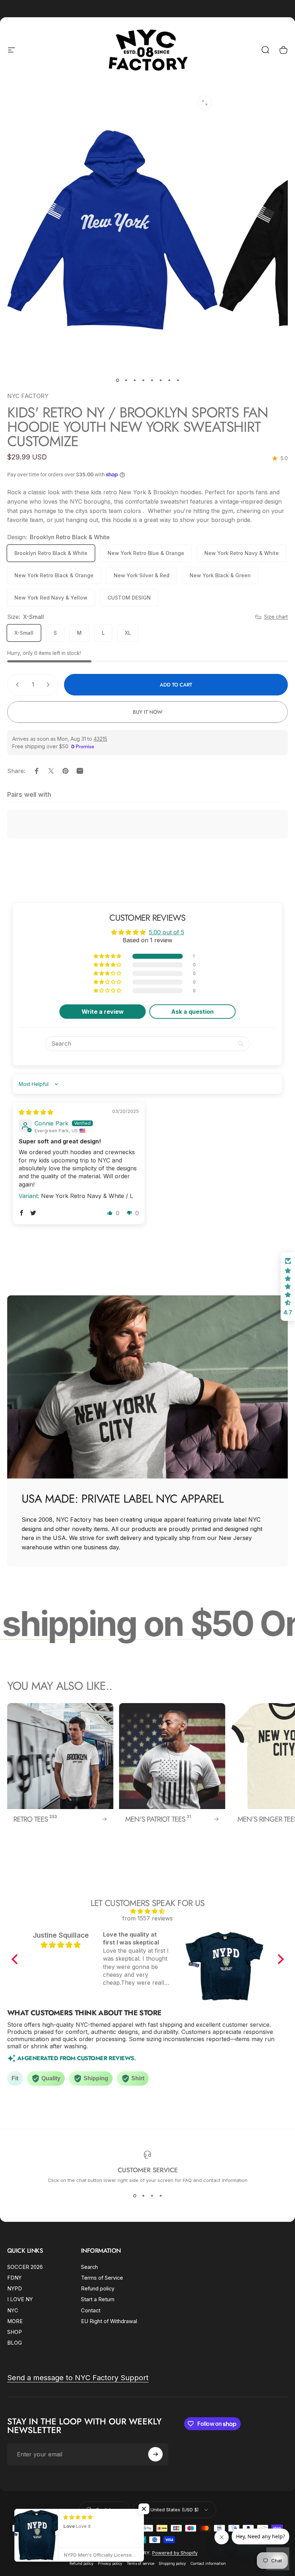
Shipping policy (172, 2564)
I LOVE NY (20, 2299)
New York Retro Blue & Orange (146, 553)
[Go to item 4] (143, 380)
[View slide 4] (160, 2196)
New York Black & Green (220, 575)
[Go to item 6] (160, 380)
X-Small (24, 633)
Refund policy (98, 2289)
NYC (13, 2311)
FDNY (14, 2278)
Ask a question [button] (192, 1012)
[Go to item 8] (178, 380)
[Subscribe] (155, 2454)
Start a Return (98, 2299)
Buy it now (148, 712)
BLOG (15, 2343)
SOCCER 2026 (25, 2267)
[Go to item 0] (117, 380)
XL (128, 633)
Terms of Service (102, 2278)
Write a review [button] (103, 1012)
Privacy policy (110, 2564)
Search (89, 2267)
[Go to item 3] (135, 380)
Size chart (276, 617)
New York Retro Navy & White (242, 553)
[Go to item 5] (152, 380)
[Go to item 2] (126, 380)
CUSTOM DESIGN (129, 598)
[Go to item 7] (169, 380)
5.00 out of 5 (167, 932)
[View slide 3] (152, 2196)
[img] (36, 1112)
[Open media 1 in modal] (205, 103)
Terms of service (140, 2564)
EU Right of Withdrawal (109, 2321)
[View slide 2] (143, 2196)
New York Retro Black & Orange (54, 575)
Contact (91, 2311)
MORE (15, 2321)
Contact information (208, 2564)
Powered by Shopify (175, 2553)
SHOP (15, 2332)
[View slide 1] (135, 2196)
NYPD (15, 2289)
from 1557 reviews (147, 1918)
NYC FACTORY (28, 396)
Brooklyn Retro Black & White (51, 553)
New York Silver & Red (142, 575)
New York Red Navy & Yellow (51, 598)
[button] (108, 956)
